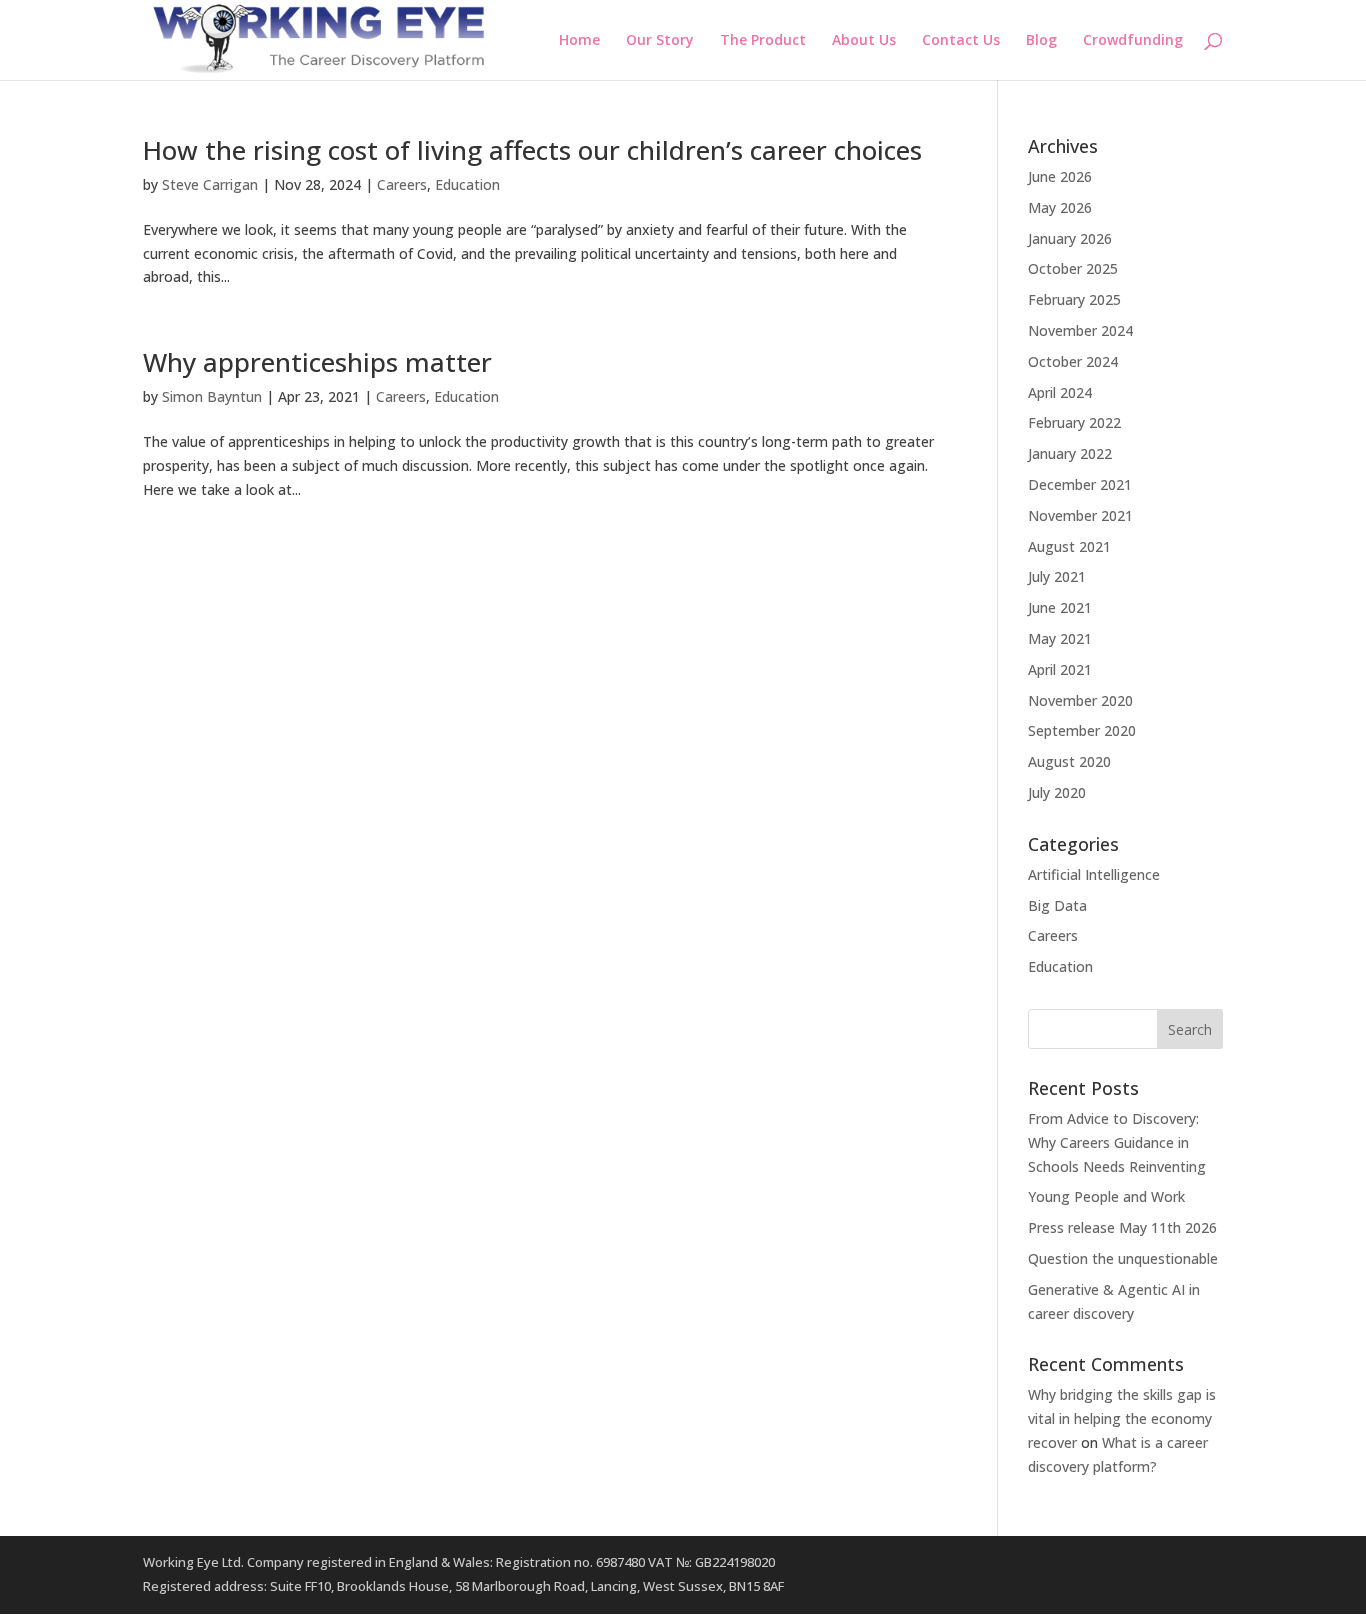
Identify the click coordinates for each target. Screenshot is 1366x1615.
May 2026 (1060, 207)
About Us (864, 41)
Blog (1041, 41)
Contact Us (961, 41)
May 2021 (1060, 638)
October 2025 (1073, 268)
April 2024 (1060, 392)
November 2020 (1080, 700)
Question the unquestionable (1123, 1258)
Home (579, 41)
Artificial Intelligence (1094, 874)
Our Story (660, 41)
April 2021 (1060, 669)
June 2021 (1060, 607)
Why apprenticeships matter (317, 362)
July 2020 (1057, 792)
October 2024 (1073, 361)
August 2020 (1069, 761)
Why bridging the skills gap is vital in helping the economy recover (1122, 1418)
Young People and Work (1106, 1196)
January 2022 (1070, 453)
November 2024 (1080, 330)
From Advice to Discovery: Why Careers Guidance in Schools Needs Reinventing (1117, 1142)
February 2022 (1074, 422)
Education (467, 184)
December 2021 (1080, 484)
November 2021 (1080, 515)
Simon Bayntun (212, 396)
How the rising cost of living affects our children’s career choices (532, 150)
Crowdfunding (1133, 41)
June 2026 (1060, 176)
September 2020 (1082, 730)
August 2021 (1069, 546)
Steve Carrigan (210, 184)
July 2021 (1057, 576)
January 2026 (1070, 238)
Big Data (1057, 905)
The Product (763, 41)
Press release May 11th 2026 (1122, 1227)
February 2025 (1074, 299)
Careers (402, 184)
